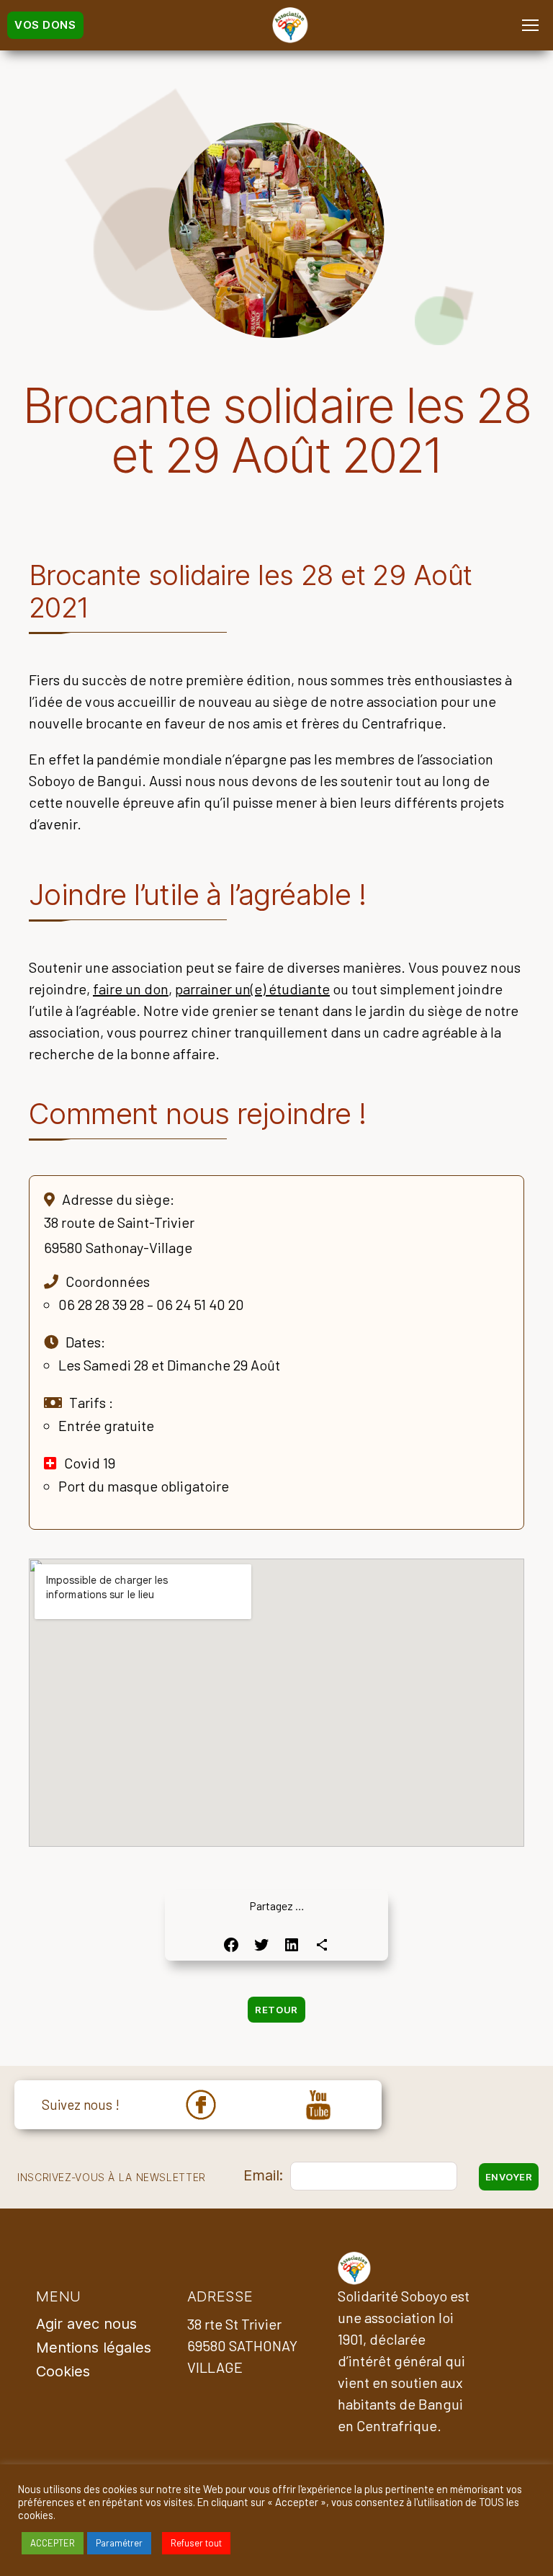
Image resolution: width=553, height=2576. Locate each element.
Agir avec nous (86, 2324)
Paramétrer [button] (119, 2543)
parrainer (203, 989)
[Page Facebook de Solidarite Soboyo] (201, 2105)
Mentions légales (94, 2348)
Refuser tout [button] (196, 2543)
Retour (276, 2010)
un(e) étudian (274, 989)
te (323, 989)
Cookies (63, 2371)
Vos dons (45, 25)
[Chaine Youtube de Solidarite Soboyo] (318, 2105)
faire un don (131, 989)
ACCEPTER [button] (53, 2543)
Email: (263, 2175)
